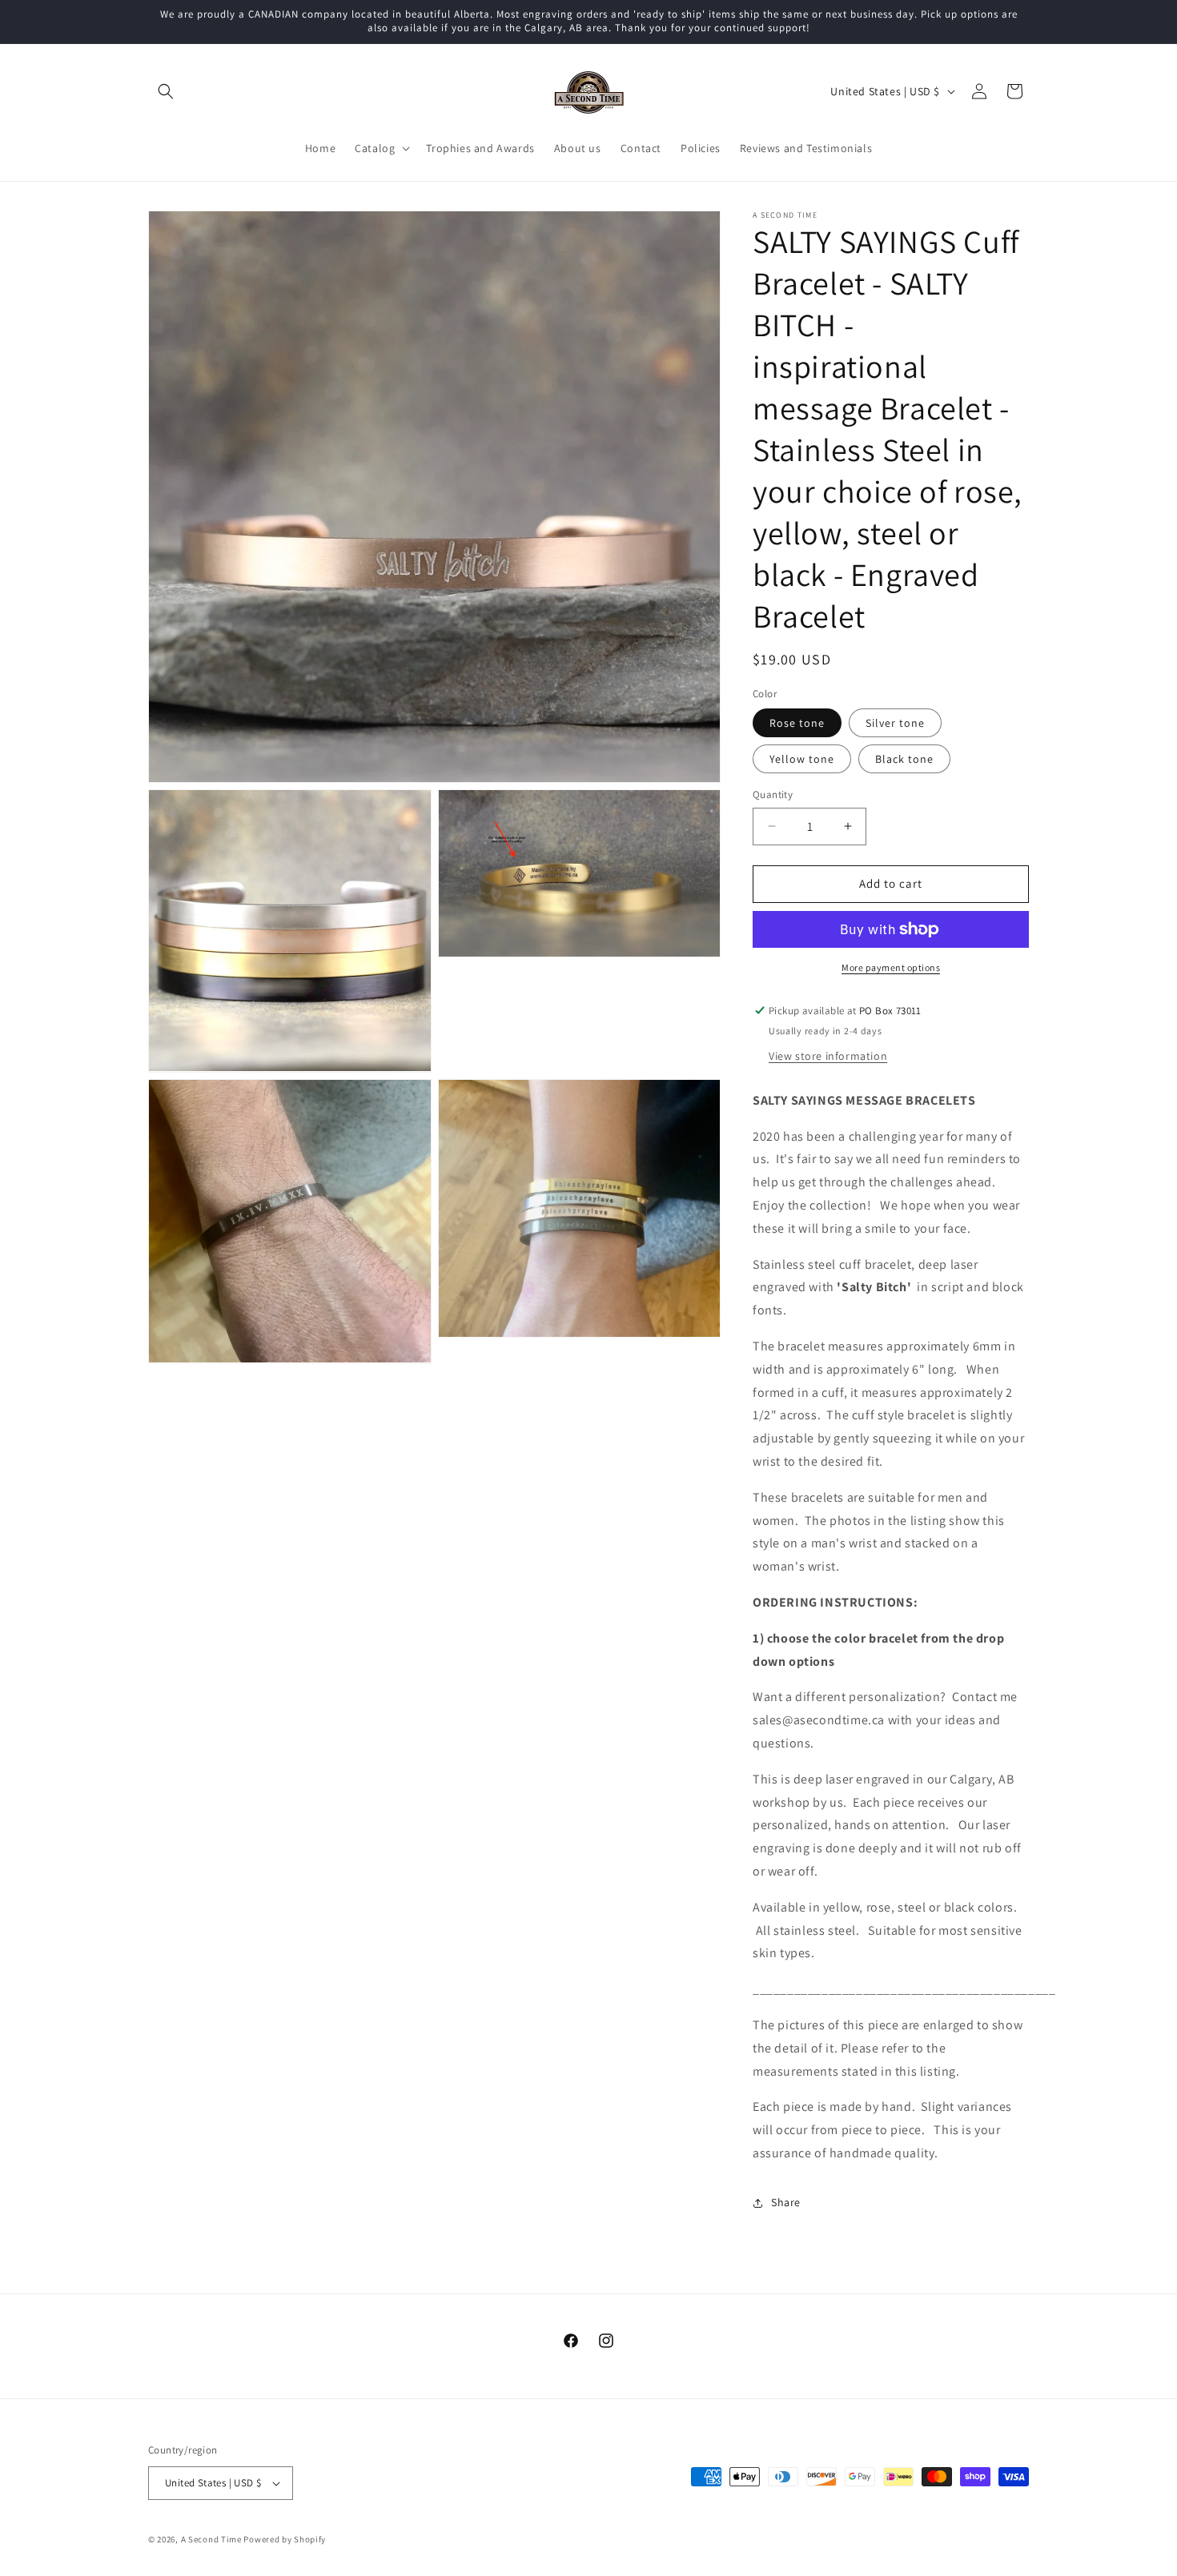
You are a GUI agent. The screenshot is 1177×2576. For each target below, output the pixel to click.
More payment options (891, 967)
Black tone (904, 759)
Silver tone (895, 723)
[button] (166, 91)
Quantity (773, 794)
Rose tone (797, 723)
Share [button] (786, 2202)
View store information (828, 1056)
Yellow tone (802, 759)
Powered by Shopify (285, 2539)
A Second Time (211, 2539)
